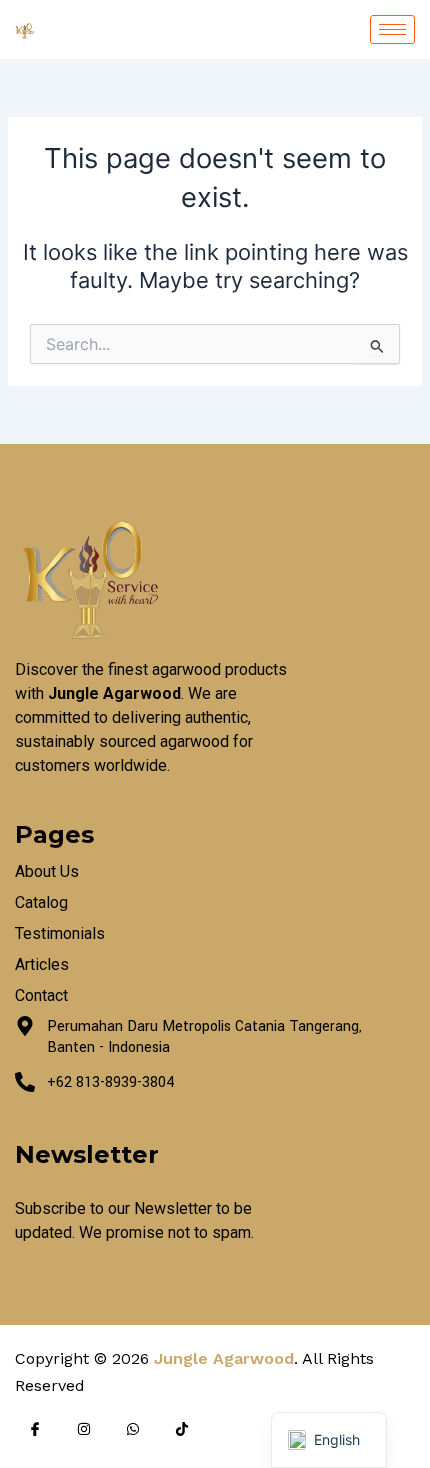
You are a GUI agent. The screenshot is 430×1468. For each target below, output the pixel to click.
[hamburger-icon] (392, 29)
